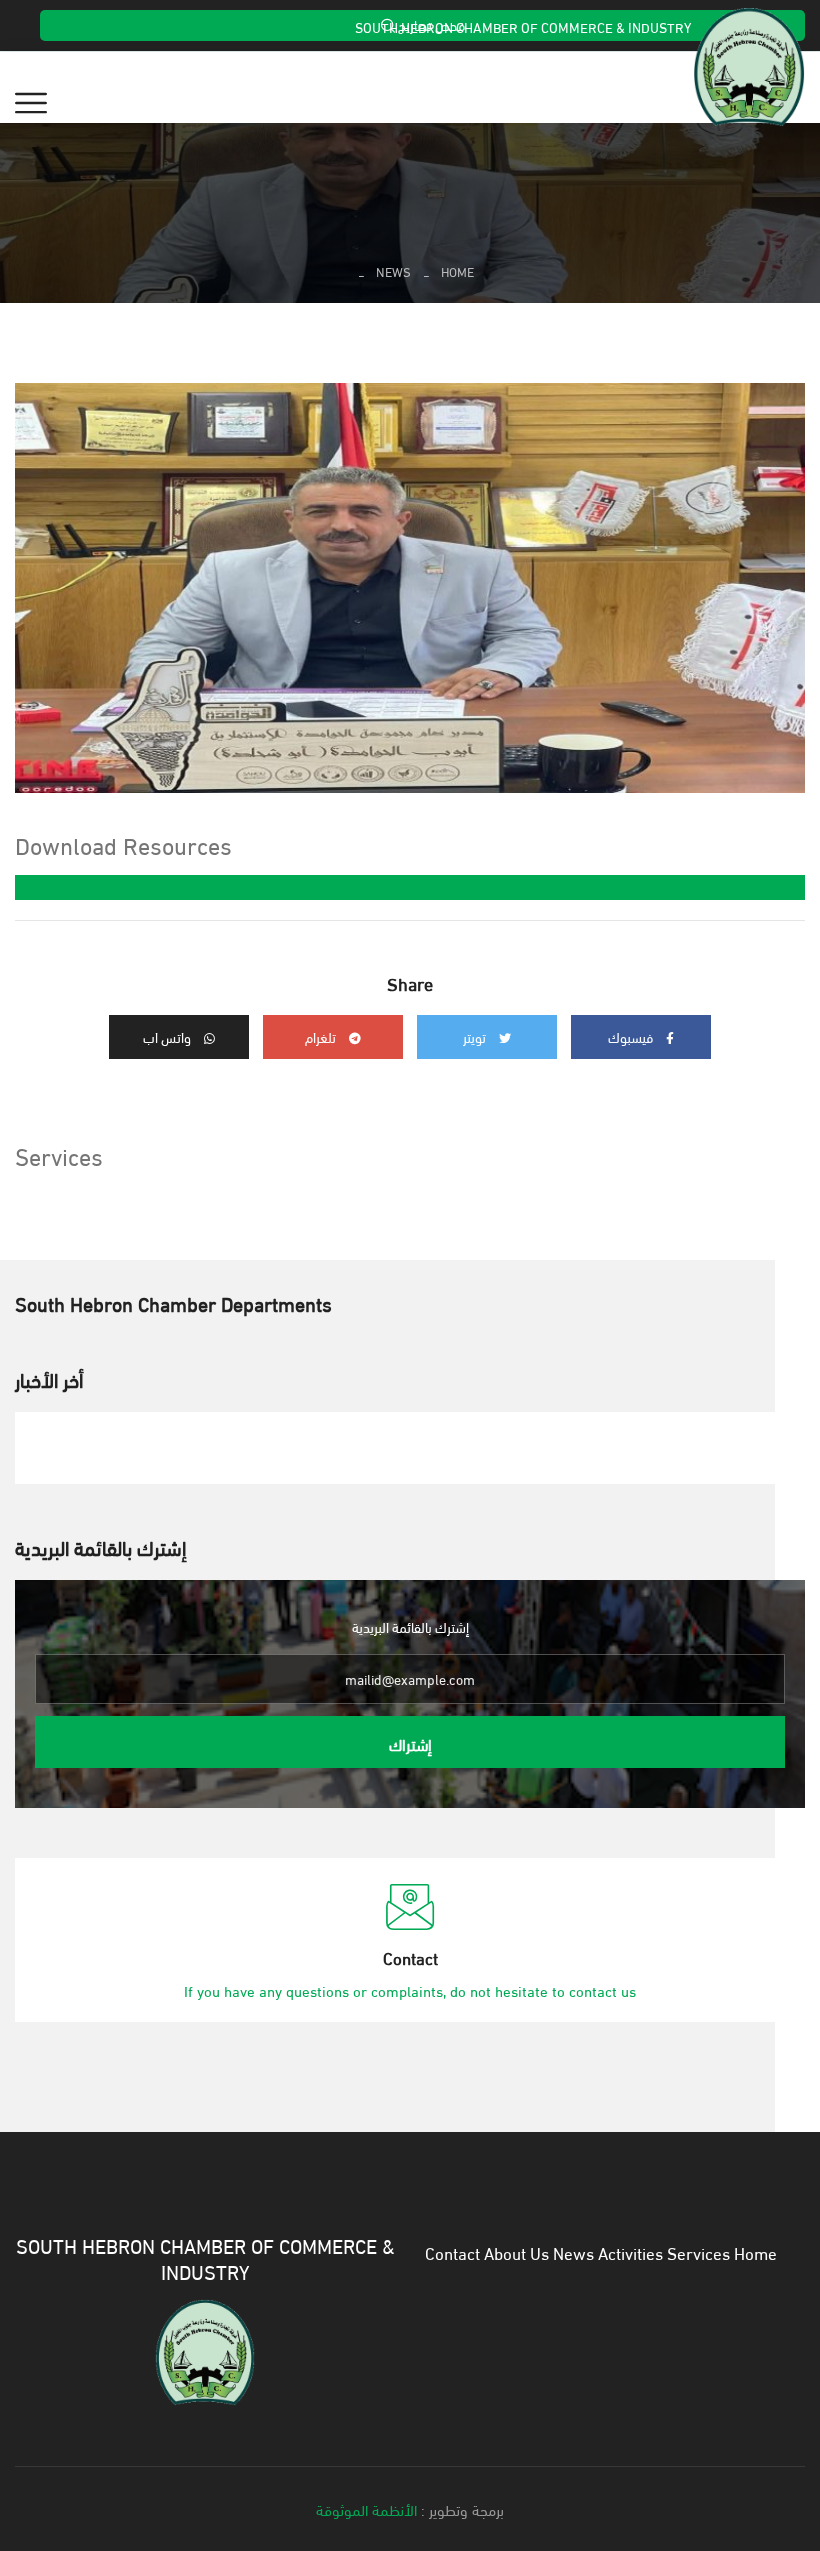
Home (457, 271)
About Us (516, 2251)
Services (698, 2251)
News (393, 271)
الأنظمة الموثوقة (366, 2509)
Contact (452, 2251)
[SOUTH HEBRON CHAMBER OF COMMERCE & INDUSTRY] (205, 2349)
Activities (630, 2251)
